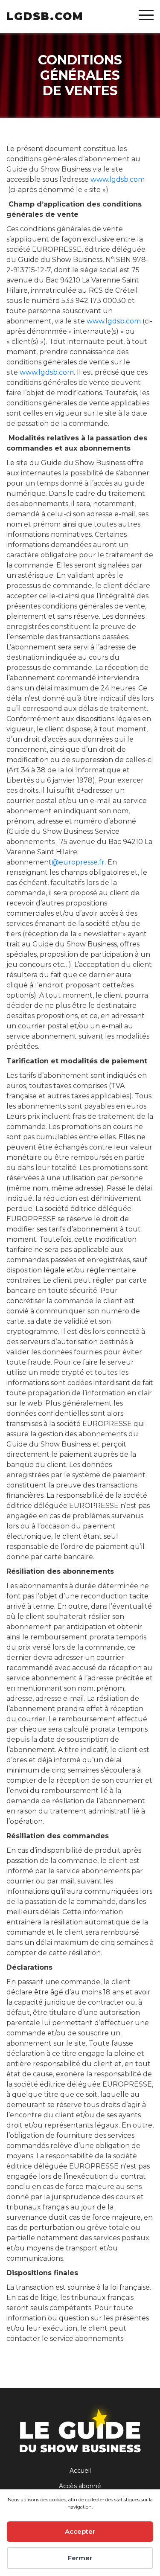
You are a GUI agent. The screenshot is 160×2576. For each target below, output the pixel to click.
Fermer (80, 2558)
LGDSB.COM (45, 16)
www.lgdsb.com (118, 179)
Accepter (80, 2531)
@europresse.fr (78, 862)
